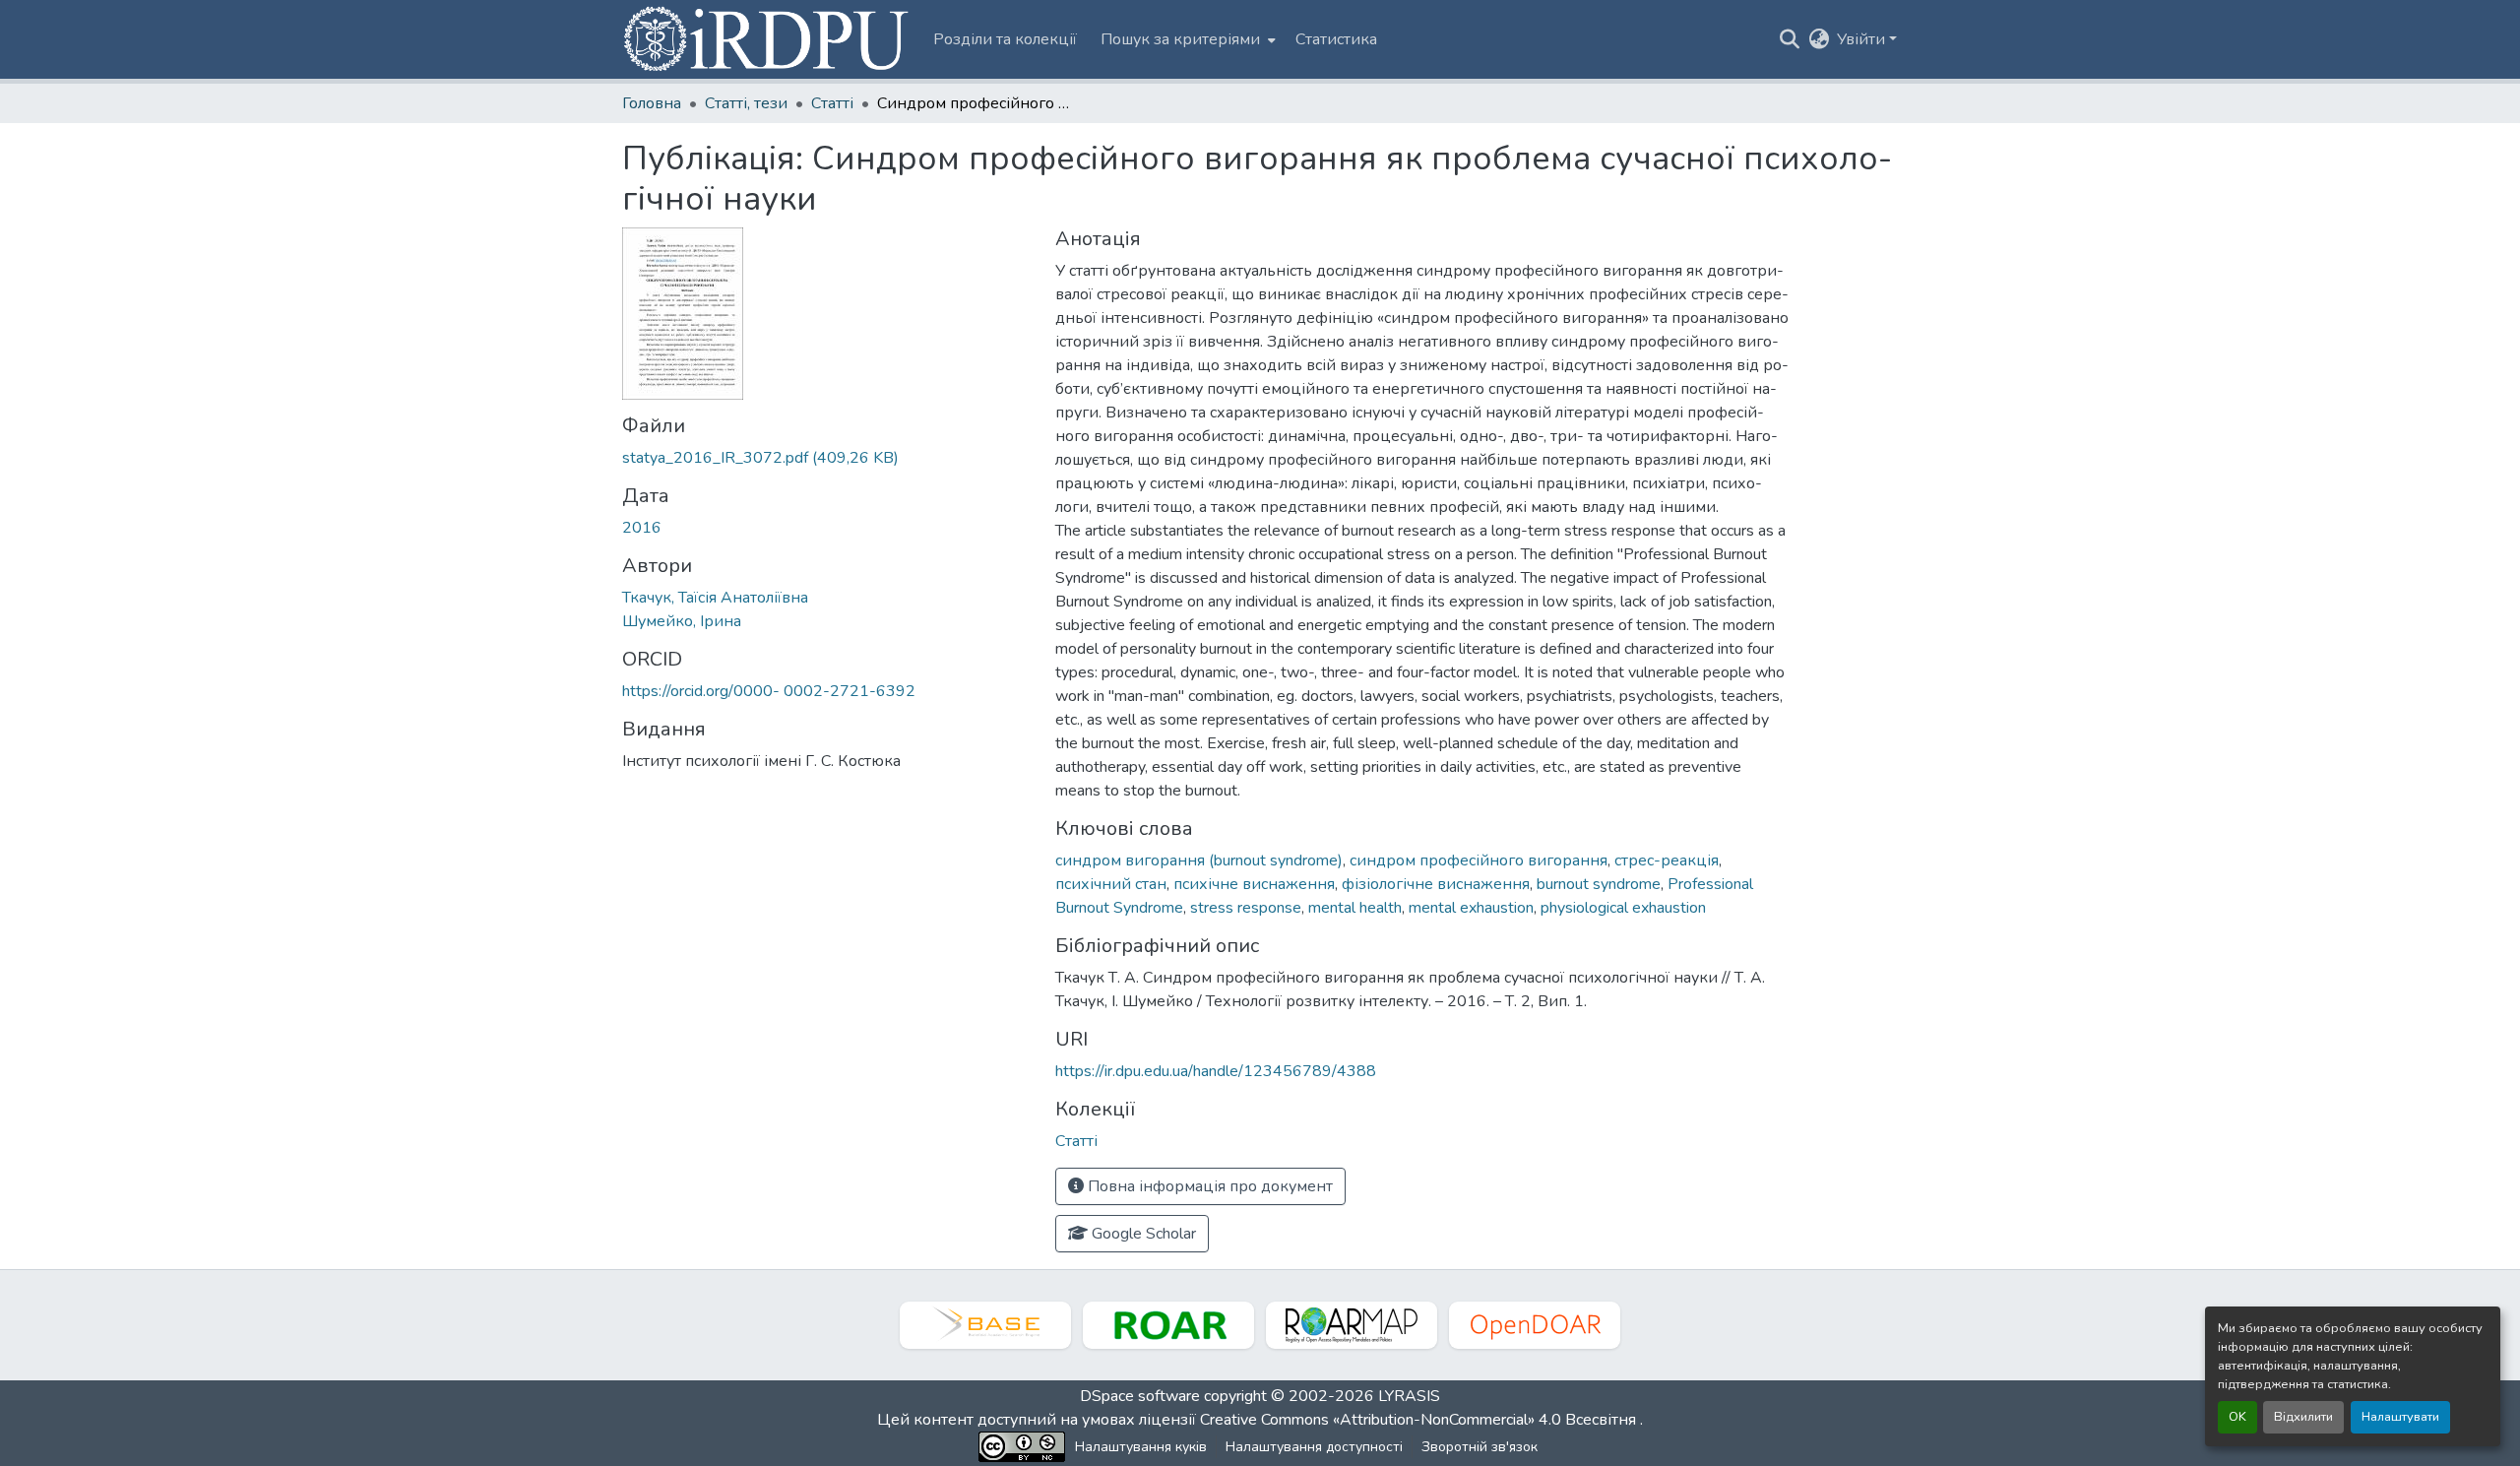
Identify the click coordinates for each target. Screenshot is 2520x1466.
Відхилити (2303, 1417)
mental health (1355, 908)
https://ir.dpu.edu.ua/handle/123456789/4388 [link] (1216, 1071)
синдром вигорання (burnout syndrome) (1199, 860)
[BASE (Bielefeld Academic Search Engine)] (985, 1325)
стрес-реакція (1667, 860)
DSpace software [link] (1140, 1396)
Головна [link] (652, 103)
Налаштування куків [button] (1141, 1447)
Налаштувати (2400, 1417)
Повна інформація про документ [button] (1208, 1186)
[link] (827, 458)
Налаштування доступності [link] (1314, 1447)
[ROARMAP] (1352, 1325)
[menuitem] (1186, 39)
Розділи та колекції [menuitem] (1005, 39)
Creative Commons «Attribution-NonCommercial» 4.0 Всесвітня (1420, 1420)
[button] (768, 39)
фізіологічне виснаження (1436, 884)
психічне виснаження (1254, 884)
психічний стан (1111, 884)
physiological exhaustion (1623, 908)
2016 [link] (642, 528)
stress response (1246, 908)
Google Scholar (1142, 1234)
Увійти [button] (1863, 39)
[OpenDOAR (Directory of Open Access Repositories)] (1535, 1325)
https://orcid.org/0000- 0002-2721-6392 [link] (769, 691)
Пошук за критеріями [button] (1180, 39)
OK (2237, 1417)
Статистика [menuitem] (1336, 39)
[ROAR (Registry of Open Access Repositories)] (1168, 1325)
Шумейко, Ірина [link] (682, 621)
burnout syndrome (1599, 884)
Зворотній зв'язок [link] (1480, 1447)
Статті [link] (832, 103)
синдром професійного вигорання (1479, 860)
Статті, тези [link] (746, 103)
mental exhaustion (1471, 908)
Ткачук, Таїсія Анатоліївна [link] (715, 598)
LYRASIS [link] (1409, 1396)
